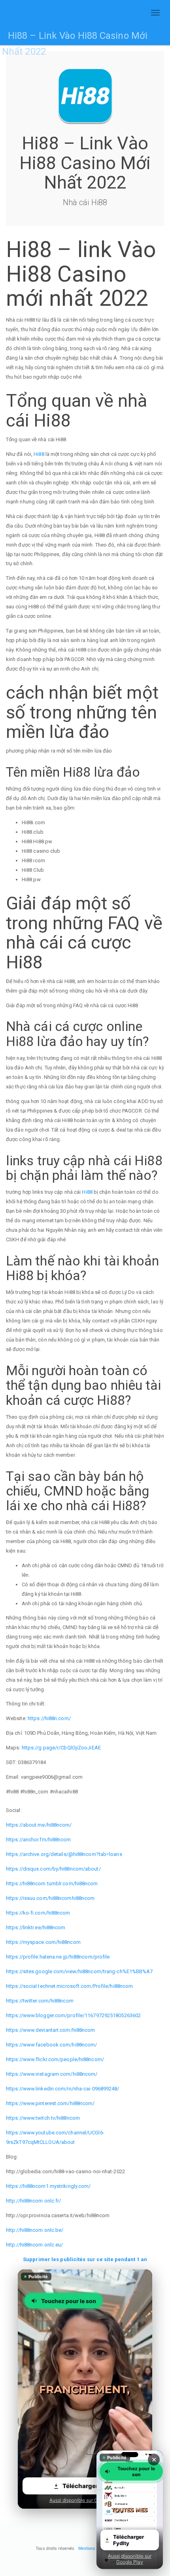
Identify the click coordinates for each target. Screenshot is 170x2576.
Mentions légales (94, 2548)
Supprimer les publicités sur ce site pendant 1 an (85, 2259)
